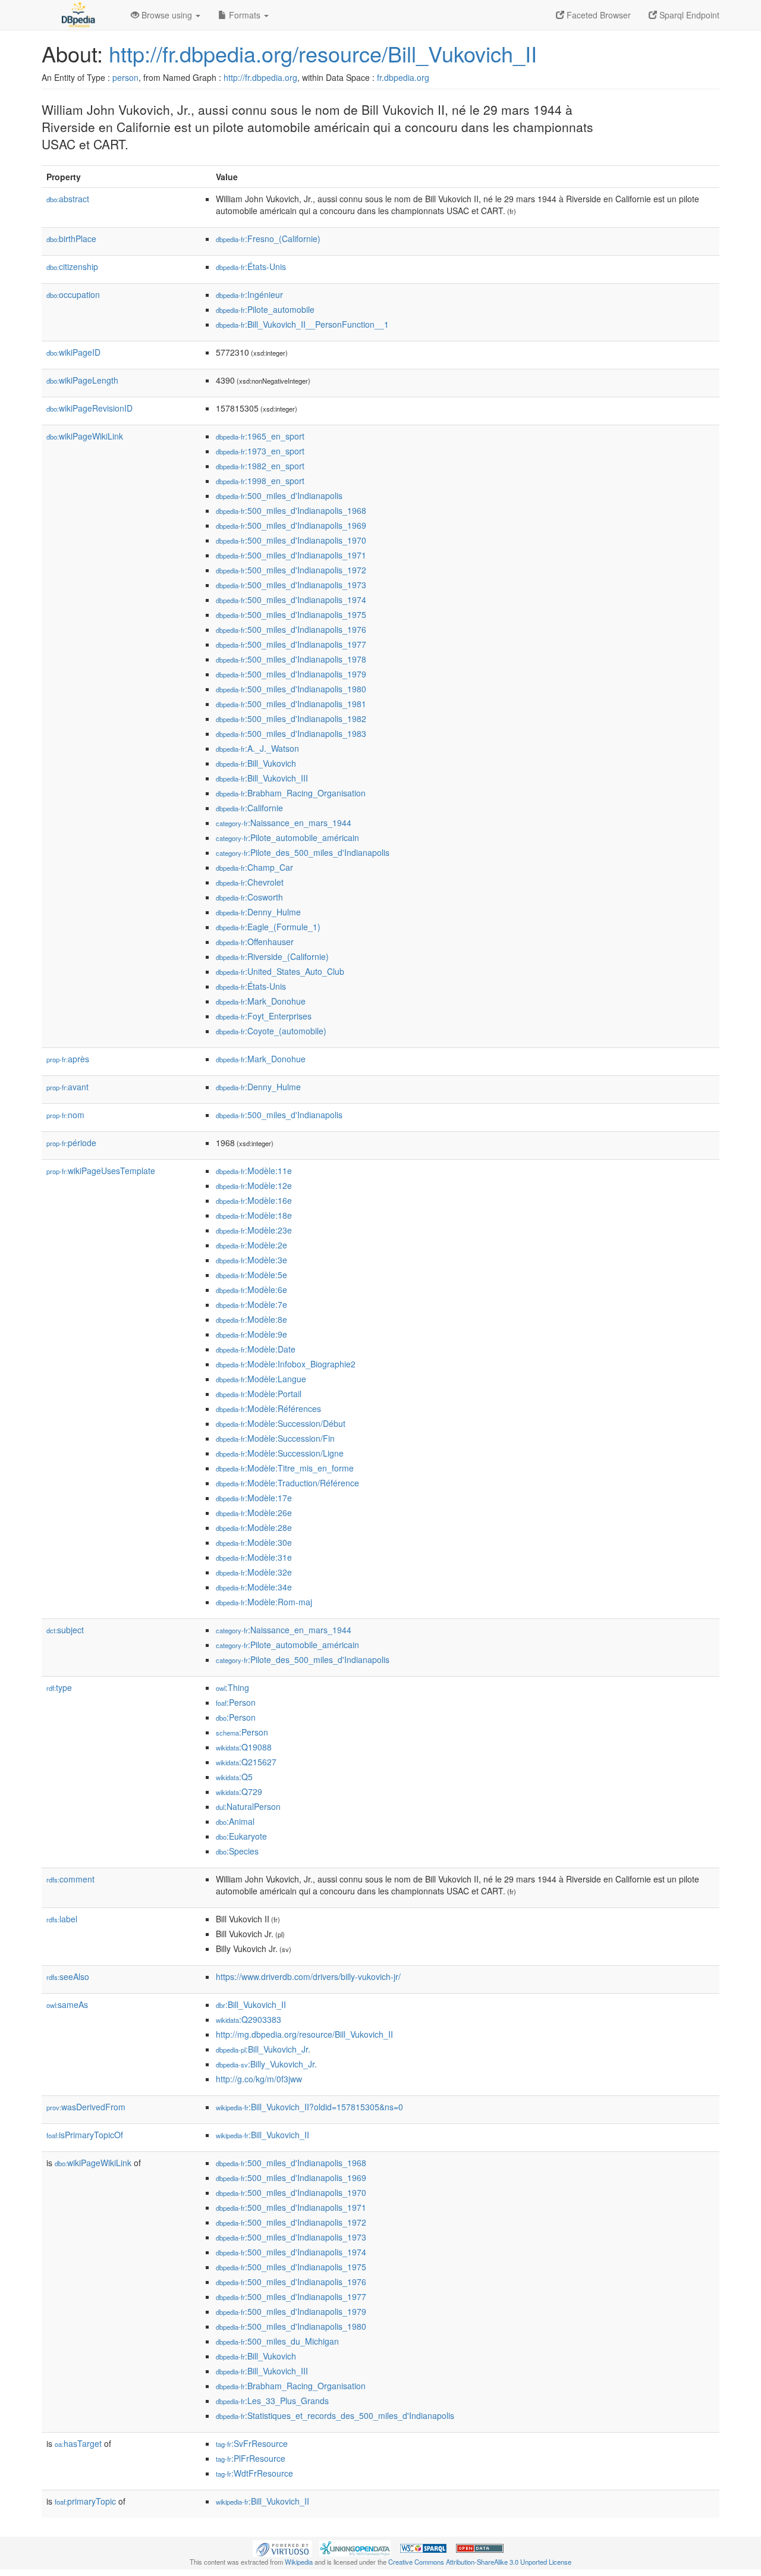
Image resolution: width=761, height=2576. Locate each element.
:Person (236, 1702)
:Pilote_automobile (265, 309)
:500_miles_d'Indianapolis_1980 (291, 689)
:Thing (232, 1687)
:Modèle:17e (254, 1498)
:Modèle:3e (251, 1260)
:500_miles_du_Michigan (277, 2341)
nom (65, 1115)
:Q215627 (246, 1762)
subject (65, 1630)
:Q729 (239, 1791)
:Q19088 (244, 1747)
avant (67, 1087)
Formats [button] (245, 15)
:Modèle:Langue (261, 1379)
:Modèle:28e (254, 1527)
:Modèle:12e (254, 1185)
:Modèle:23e (254, 1230)
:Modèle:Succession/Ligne (280, 1453)
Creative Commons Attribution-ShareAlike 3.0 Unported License (480, 2562)
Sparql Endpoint (688, 15)
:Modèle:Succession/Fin (275, 1438)
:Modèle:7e (251, 1304)
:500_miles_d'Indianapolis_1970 (291, 540)
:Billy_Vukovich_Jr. (266, 2064)
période (71, 1143)
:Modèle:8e (251, 1319)
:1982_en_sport (260, 466)
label (62, 1919)
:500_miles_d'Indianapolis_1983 (291, 733)
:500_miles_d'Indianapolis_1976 (291, 629)
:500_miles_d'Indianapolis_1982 (291, 718)
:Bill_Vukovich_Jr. (263, 2049)
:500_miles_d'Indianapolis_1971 (291, 555)
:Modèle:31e (254, 1557)
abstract (68, 199)
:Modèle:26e (254, 1513)
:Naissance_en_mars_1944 (284, 823)
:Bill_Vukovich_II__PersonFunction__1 (302, 324)
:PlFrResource (251, 2458)
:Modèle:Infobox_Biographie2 (286, 1364)
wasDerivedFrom (86, 2107)
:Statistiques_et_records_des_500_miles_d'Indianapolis (335, 2415)
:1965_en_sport (260, 436)
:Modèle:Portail (259, 1394)
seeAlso (68, 1976)
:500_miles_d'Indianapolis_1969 (291, 525)
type (59, 1687)
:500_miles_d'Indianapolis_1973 (291, 585)
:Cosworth (249, 897)
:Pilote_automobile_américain (287, 837)
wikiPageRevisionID (89, 408)
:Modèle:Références (268, 1408)
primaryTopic (85, 2501)
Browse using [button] (167, 15)
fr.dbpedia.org (403, 77)
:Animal (235, 1821)
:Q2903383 (249, 2019)
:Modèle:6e (251, 1289)
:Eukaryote (241, 1836)
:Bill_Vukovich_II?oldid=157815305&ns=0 (309, 2107)
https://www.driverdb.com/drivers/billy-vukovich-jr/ (308, 1976)
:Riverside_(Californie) (272, 956)
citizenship (72, 266)
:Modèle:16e (254, 1200)
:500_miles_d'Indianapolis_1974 (291, 600)
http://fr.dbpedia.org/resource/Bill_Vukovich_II (323, 53)
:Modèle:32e (254, 1572)
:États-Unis (251, 266)
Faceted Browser (598, 15)
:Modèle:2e (251, 1245)
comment (70, 1879)
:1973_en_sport (260, 451)
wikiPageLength (82, 380)
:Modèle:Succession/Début (281, 1423)
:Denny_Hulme (258, 912)
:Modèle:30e (254, 1542)
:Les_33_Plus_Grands (272, 2401)
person (125, 77)
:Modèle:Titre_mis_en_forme (285, 1468)
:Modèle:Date (256, 1349)
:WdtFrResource (254, 2473)
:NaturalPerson (248, 1806)
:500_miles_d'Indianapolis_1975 (291, 614)
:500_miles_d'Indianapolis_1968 (291, 510)
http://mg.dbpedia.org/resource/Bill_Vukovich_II (304, 2034)
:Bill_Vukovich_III (262, 778)
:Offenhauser (255, 942)
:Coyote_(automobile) (271, 1031)
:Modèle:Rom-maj (264, 1602)
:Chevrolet (250, 882)
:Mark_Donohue (261, 1001)
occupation (73, 294)
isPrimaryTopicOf (85, 2135)
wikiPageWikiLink (85, 436)
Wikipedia (299, 2562)
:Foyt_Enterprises (264, 1016)
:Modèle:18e (254, 1215)
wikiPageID (73, 352)
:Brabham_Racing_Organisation (291, 793)
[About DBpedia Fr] (77, 15)
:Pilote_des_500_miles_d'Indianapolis (303, 852)
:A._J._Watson (257, 748)
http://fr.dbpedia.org (260, 77)
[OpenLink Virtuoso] (282, 2547)
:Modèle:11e (254, 1171)
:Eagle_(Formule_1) (268, 927)
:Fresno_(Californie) (268, 239)
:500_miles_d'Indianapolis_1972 (291, 570)
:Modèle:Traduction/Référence (287, 1483)
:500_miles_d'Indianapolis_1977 (291, 644)
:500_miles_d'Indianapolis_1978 (291, 659)
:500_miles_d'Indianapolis (279, 495)
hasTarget (78, 2443)
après (68, 1059)
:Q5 (234, 1777)
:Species (237, 1851)
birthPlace (71, 239)
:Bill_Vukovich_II (251, 2004)
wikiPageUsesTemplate (101, 1171)
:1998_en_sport (260, 481)
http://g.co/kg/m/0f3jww (259, 2079)
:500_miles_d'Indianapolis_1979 (291, 674)
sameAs (67, 2004)
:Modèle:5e (251, 1275)
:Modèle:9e (251, 1334)
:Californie (249, 808)
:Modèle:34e (254, 1587)
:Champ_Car (254, 867)
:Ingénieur (249, 294)
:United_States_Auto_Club (280, 971)
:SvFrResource (252, 2443)
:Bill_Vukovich (256, 763)
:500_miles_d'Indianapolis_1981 (291, 704)
